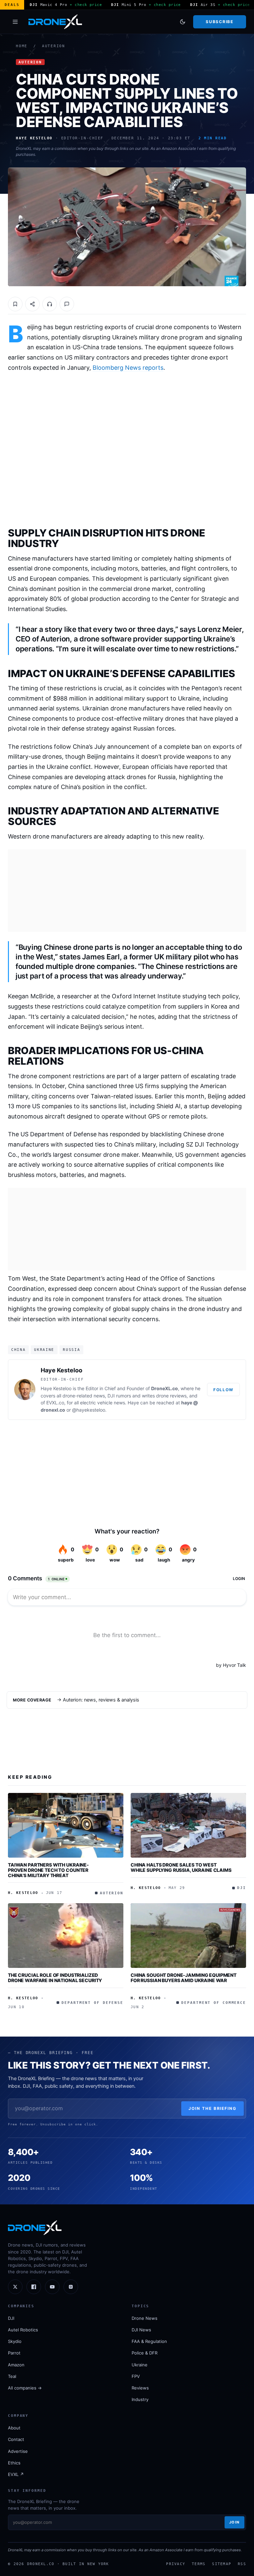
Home (22, 46)
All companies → (25, 2388)
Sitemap (222, 2564)
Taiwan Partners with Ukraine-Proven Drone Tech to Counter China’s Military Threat (48, 1870)
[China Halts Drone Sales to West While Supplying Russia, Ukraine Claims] (188, 1825)
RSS (242, 2564)
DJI (11, 2318)
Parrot (14, 2353)
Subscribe (219, 22)
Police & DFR (145, 2353)
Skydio (15, 2341)
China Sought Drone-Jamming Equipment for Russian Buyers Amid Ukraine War (184, 1978)
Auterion (54, 46)
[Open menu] (15, 22)
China (18, 1350)
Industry (140, 2399)
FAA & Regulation (149, 2341)
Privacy (176, 2564)
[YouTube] (52, 2287)
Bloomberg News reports (128, 368)
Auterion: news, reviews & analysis (101, 1700)
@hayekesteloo (89, 1410)
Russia (71, 1350)
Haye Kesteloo (62, 1370)
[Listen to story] (50, 304)
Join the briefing (212, 2108)
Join (234, 2522)
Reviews (140, 2388)
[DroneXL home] (55, 22)
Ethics (14, 2463)
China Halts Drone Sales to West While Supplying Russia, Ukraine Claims (181, 1867)
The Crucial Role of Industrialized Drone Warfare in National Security (55, 1978)
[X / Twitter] (15, 2287)
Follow (223, 1390)
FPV (136, 2376)
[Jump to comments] (67, 304)
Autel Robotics (23, 2330)
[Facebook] (34, 2287)
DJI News (141, 2330)
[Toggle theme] (183, 22)
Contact (16, 2439)
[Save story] (15, 304)
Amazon (16, 2365)
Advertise (18, 2451)
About (14, 2428)
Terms (199, 2564)
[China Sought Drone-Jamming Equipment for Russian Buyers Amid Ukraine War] (188, 1936)
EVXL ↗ (16, 2474)
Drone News (145, 2318)
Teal (12, 2376)
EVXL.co (55, 1403)
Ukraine (44, 1350)
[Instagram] (71, 2287)
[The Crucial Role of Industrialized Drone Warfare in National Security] (66, 1936)
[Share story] (32, 304)
